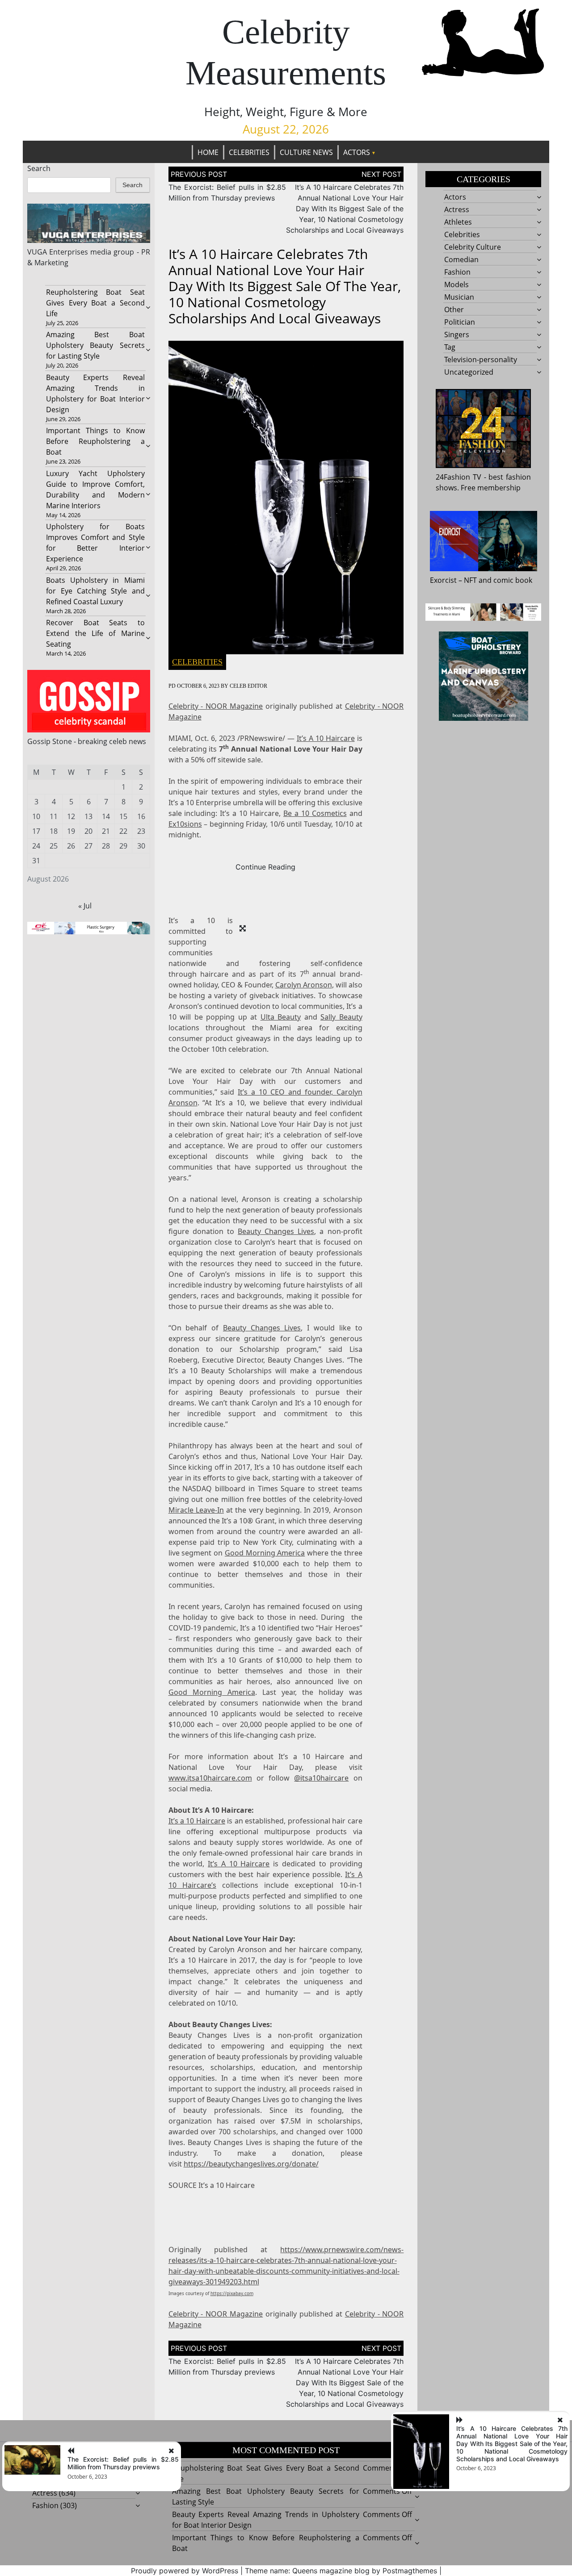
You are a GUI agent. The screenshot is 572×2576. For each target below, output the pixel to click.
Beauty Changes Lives (276, 1231)
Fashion (457, 272)
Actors (357, 152)
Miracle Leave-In (196, 1510)
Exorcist (443, 580)
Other (454, 309)
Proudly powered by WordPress (185, 2571)
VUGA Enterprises (58, 252)
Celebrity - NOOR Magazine (216, 706)
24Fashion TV (458, 477)
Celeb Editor (248, 686)
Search (39, 168)
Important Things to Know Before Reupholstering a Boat (95, 441)
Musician (459, 297)
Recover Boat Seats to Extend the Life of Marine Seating (95, 633)
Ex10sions (185, 824)
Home (208, 152)
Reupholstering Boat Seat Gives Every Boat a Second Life (95, 303)
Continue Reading (265, 867)
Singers (457, 335)
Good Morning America (265, 1553)
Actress (457, 209)
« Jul (85, 906)
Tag (450, 347)
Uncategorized (469, 372)
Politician (460, 322)
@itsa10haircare (321, 1778)
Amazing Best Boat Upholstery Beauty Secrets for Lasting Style (95, 345)
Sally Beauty (341, 1017)
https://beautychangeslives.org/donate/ (251, 2164)
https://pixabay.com (232, 2293)
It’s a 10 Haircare (197, 1821)
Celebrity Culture (473, 247)
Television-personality (481, 360)
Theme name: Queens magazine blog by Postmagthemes (341, 2571)
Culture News (306, 152)
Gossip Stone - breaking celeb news (87, 741)
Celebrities (249, 152)
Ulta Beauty (281, 1017)
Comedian (461, 259)
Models (456, 284)
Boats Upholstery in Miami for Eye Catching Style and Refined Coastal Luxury (95, 591)
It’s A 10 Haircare (326, 738)
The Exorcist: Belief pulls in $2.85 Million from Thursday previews (123, 2463)
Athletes (458, 222)
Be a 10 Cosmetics (315, 813)
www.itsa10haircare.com (210, 1778)
